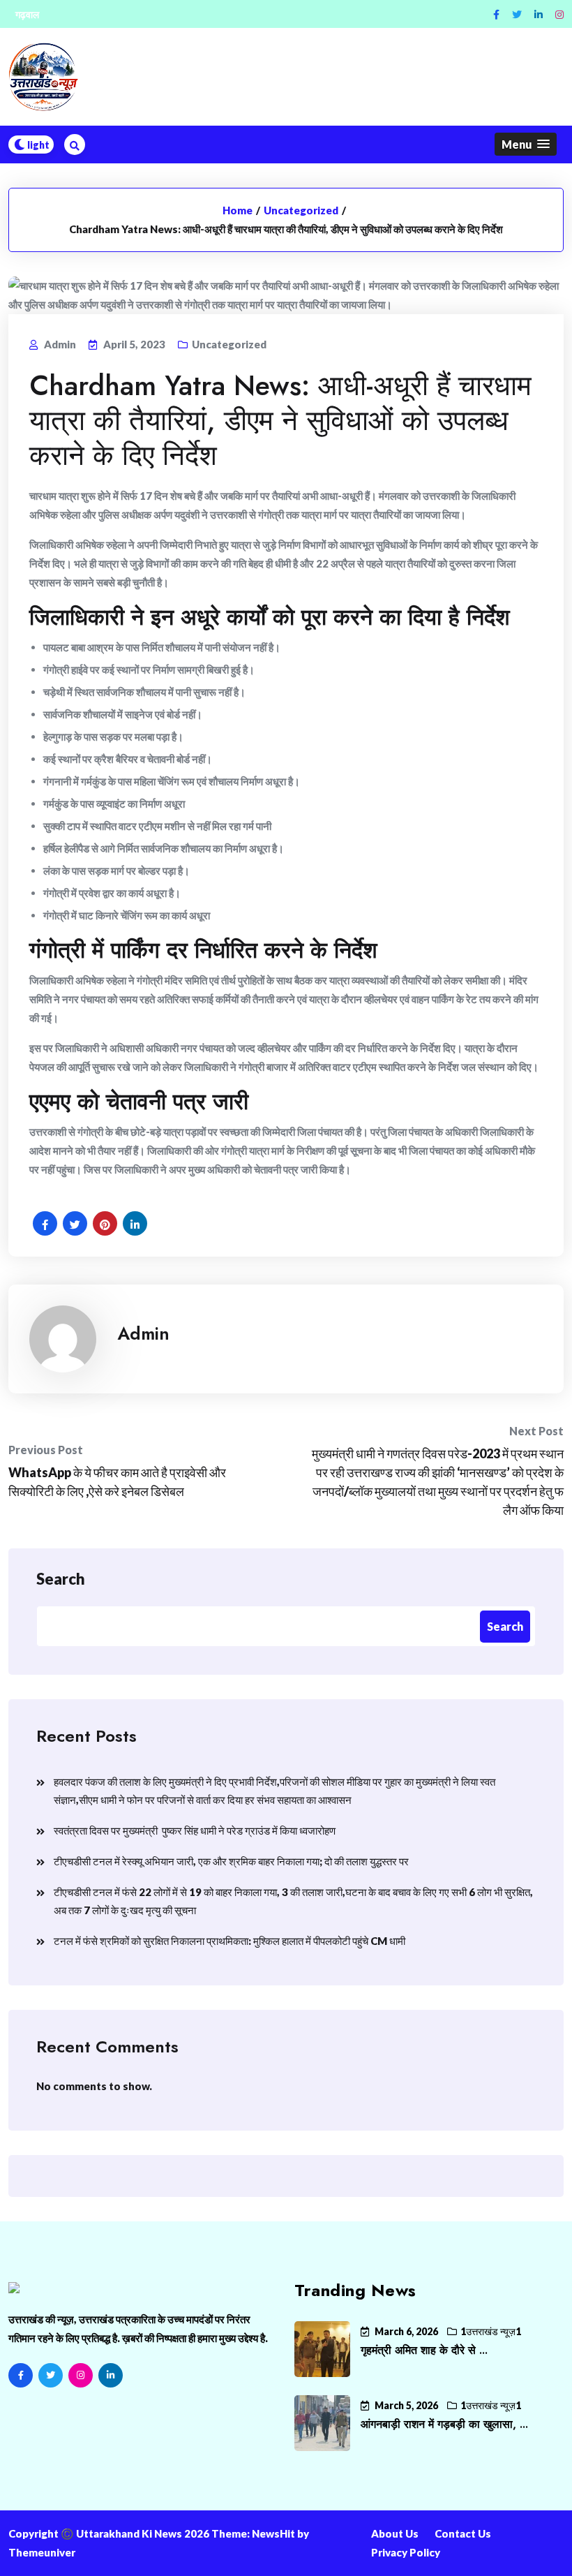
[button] (526, 144)
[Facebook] (496, 14)
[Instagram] (559, 14)
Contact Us (463, 2533)
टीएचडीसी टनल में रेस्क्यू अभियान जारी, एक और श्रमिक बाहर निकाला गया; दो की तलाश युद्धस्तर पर (231, 1861)
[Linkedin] (539, 14)
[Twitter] (517, 14)
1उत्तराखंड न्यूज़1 (491, 2331)
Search (61, 1579)
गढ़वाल (27, 14)
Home (238, 210)
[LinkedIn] (111, 2375)
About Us (395, 2533)
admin (143, 1333)
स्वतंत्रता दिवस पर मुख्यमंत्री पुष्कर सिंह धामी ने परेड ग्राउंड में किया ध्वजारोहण (195, 1830)
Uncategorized (301, 210)
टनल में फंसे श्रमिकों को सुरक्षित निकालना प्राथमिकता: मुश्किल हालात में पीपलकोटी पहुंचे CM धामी (229, 1941)
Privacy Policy (406, 2552)
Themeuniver (42, 2552)
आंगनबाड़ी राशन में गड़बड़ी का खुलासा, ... (444, 2424)
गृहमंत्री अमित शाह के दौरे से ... (424, 2350)
